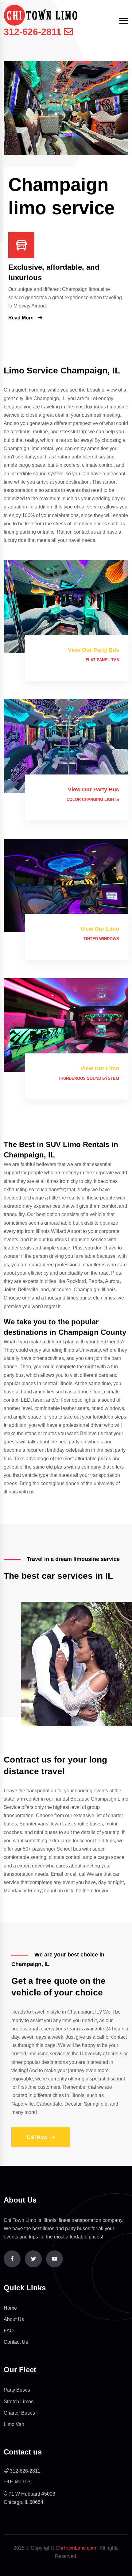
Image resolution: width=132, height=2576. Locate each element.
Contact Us (16, 2342)
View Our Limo (100, 929)
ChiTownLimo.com (76, 2548)
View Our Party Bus (93, 650)
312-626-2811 (33, 32)
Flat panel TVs (102, 660)
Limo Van (14, 2424)
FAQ (9, 2331)
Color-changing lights (93, 799)
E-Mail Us (21, 2482)
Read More (21, 318)
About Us (14, 2319)
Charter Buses (19, 2413)
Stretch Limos (19, 2402)
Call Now (37, 2137)
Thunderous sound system (89, 1078)
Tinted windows (101, 939)
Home (10, 2308)
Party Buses (17, 2390)
